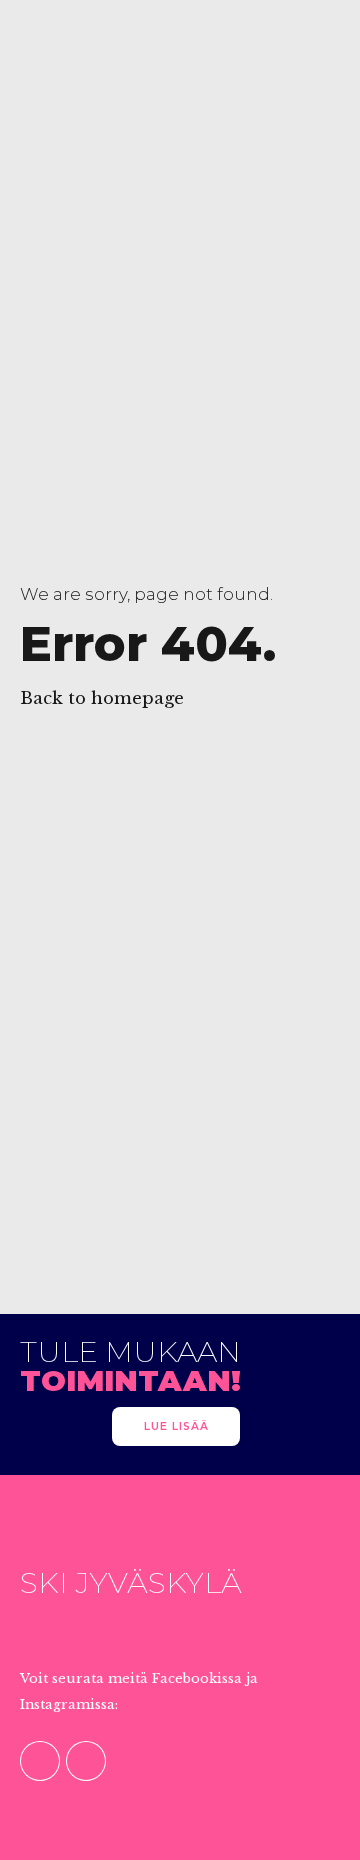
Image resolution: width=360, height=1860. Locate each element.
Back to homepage (102, 698)
